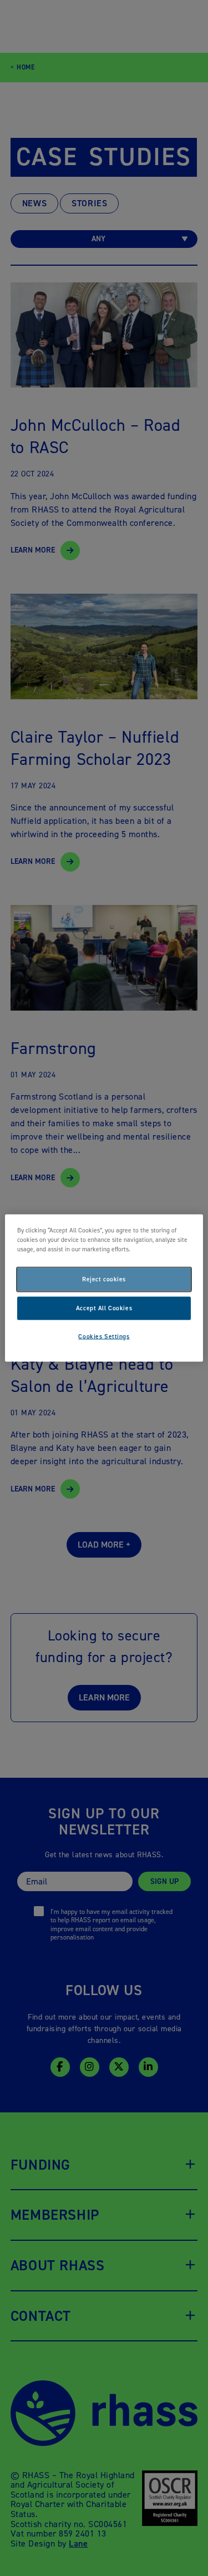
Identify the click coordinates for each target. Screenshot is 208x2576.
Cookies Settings (104, 1337)
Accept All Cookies (104, 1308)
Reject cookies (104, 1279)
